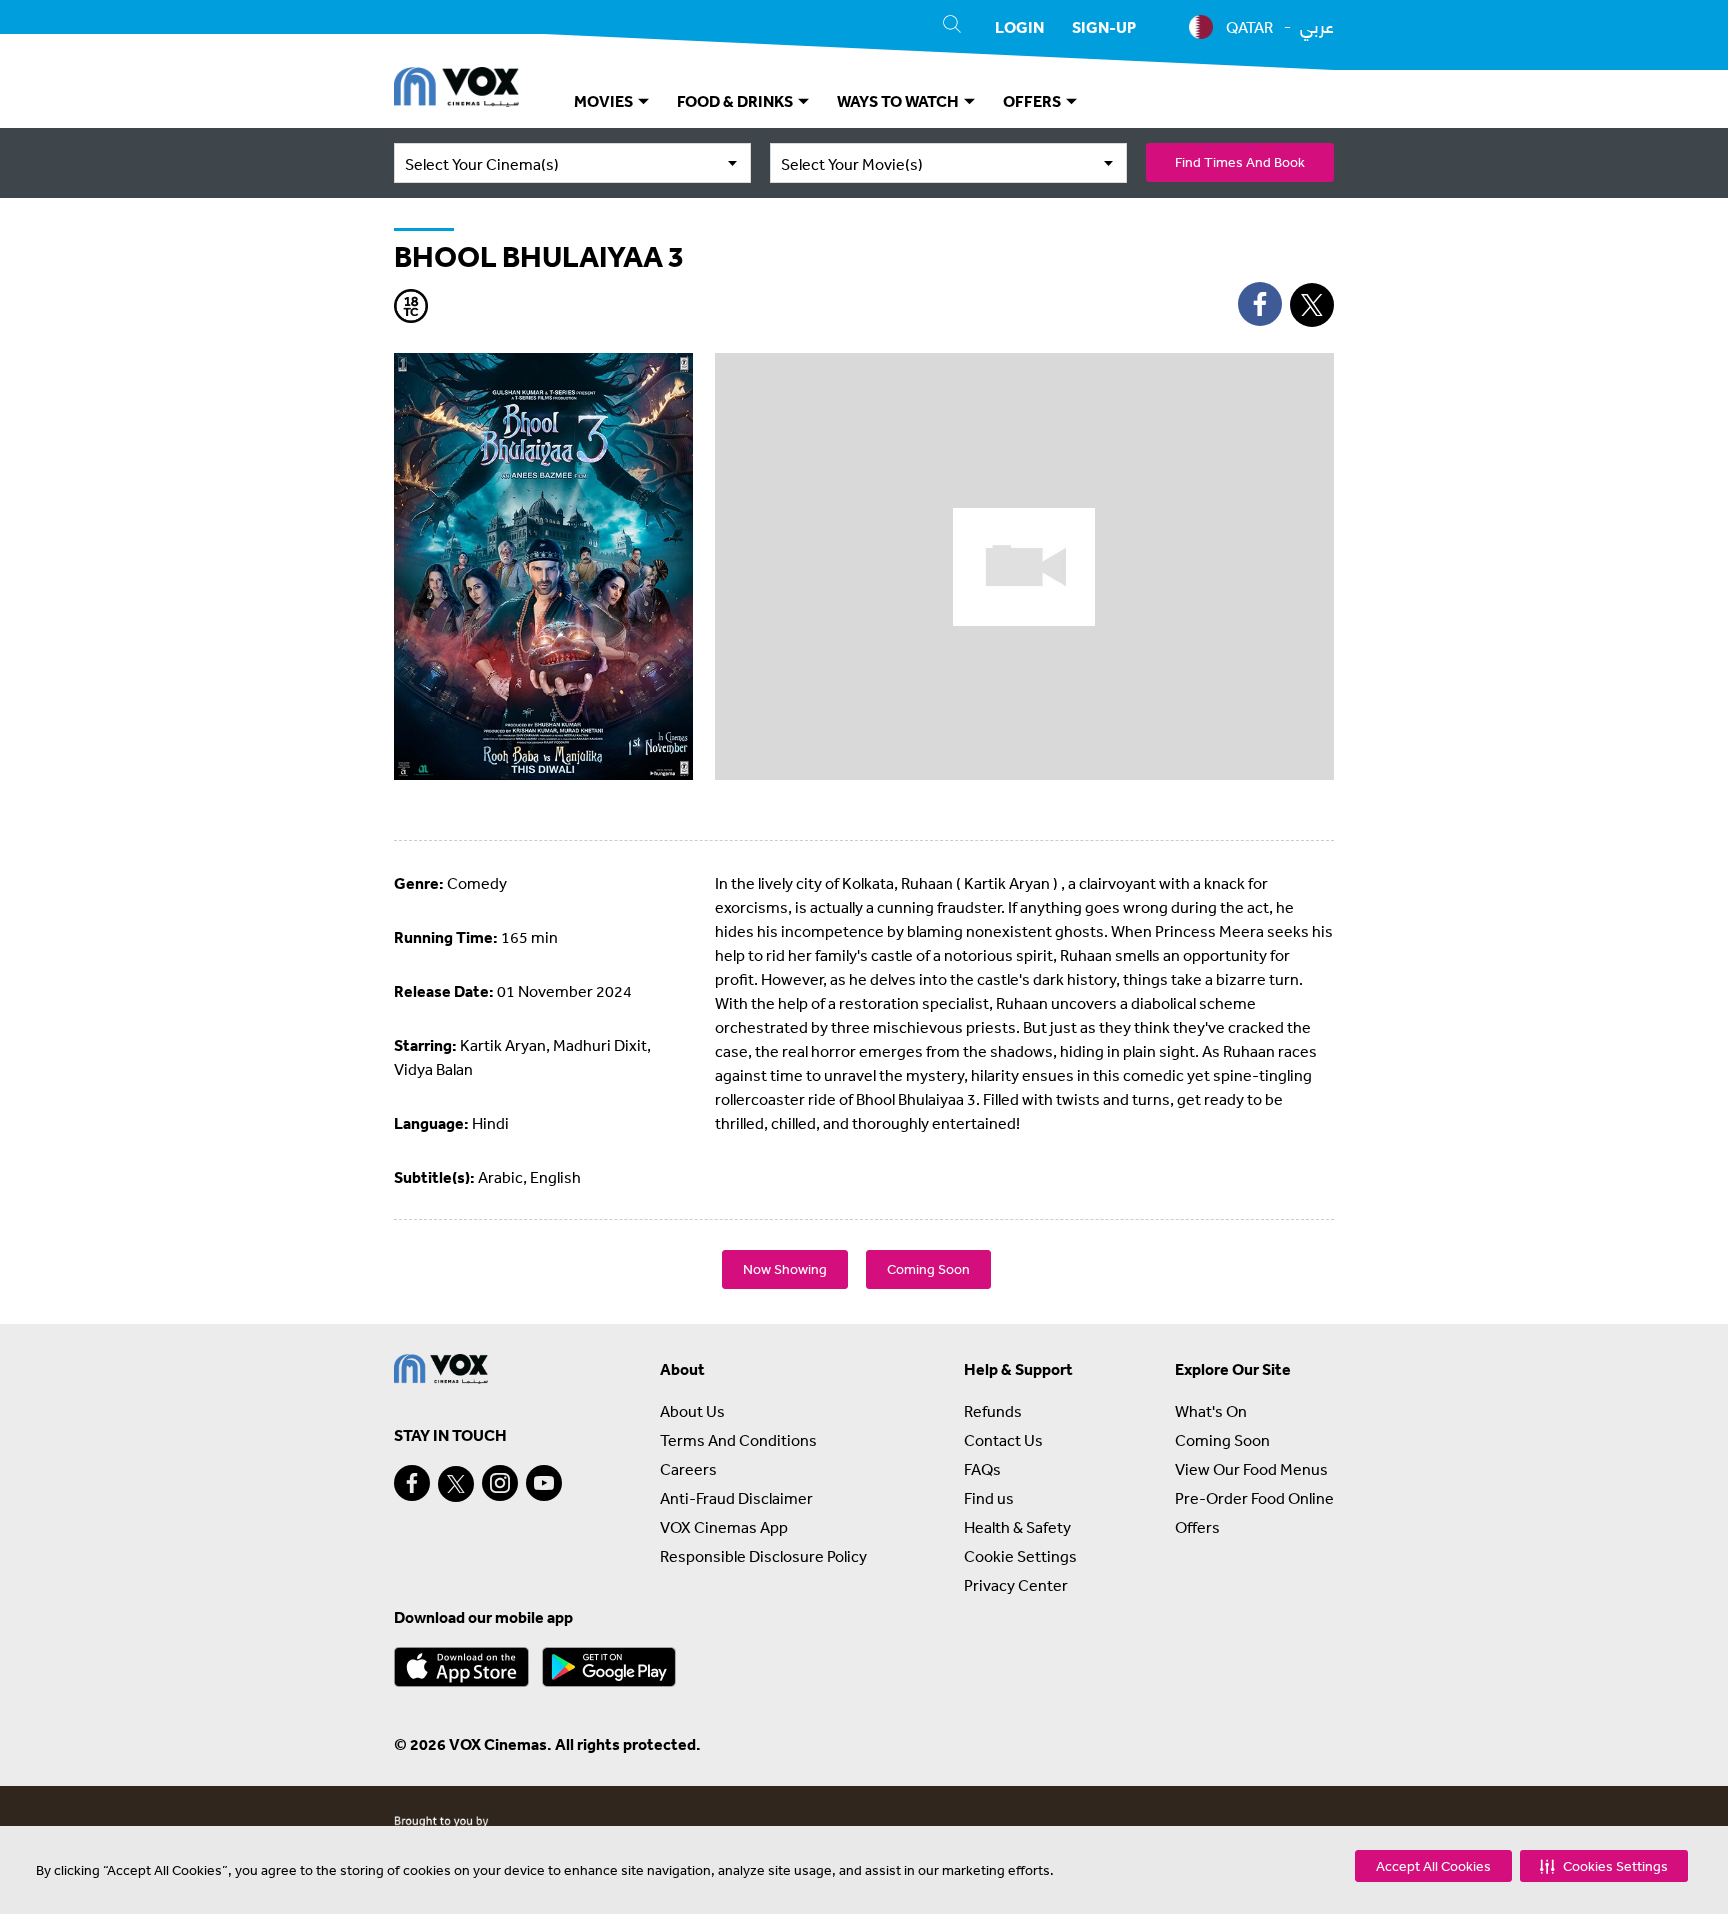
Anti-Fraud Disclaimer (736, 1498)
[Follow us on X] (456, 1484)
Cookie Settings (1020, 1556)
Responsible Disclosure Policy (763, 1556)
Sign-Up (1104, 27)
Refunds (993, 1411)
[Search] (952, 27)
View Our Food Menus (1251, 1469)
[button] (1604, 1866)
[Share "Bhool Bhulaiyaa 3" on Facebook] (1260, 304)
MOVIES (605, 101)
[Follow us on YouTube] (544, 1483)
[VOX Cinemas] (456, 90)
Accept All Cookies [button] (1433, 1866)
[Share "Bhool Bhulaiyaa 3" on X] (1312, 305)
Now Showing (785, 1269)
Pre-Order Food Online (1254, 1498)
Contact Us (1003, 1440)
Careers (688, 1469)
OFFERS (1033, 101)
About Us (692, 1411)
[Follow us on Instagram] (500, 1483)
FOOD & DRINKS (736, 101)
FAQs (982, 1469)
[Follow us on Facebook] (412, 1483)
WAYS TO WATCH (899, 101)
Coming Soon (928, 1269)
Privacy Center (1016, 1585)
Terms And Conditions (738, 1440)
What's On (1211, 1411)
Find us (989, 1498)
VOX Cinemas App (724, 1527)
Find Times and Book (1240, 162)
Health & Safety (1017, 1527)
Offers (1197, 1527)
